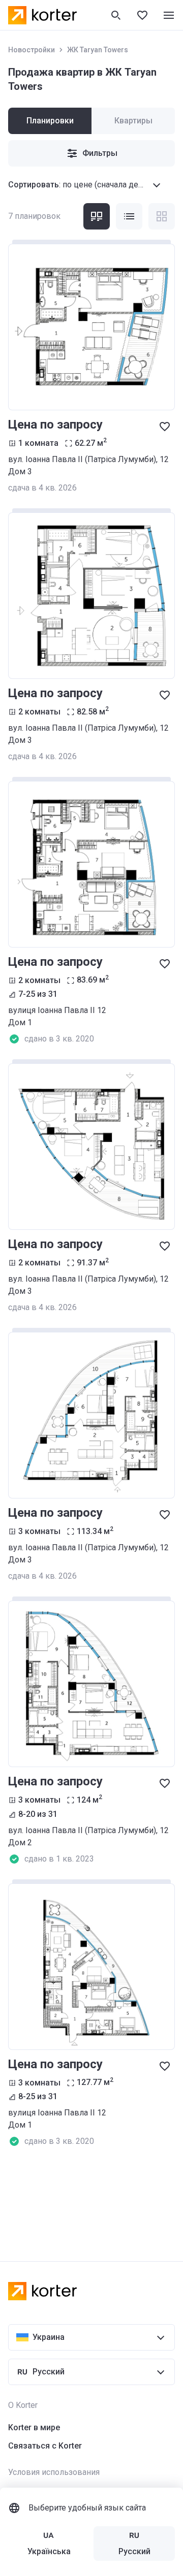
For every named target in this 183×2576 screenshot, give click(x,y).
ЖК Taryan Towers (98, 50)
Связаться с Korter (45, 2446)
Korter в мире (34, 2427)
